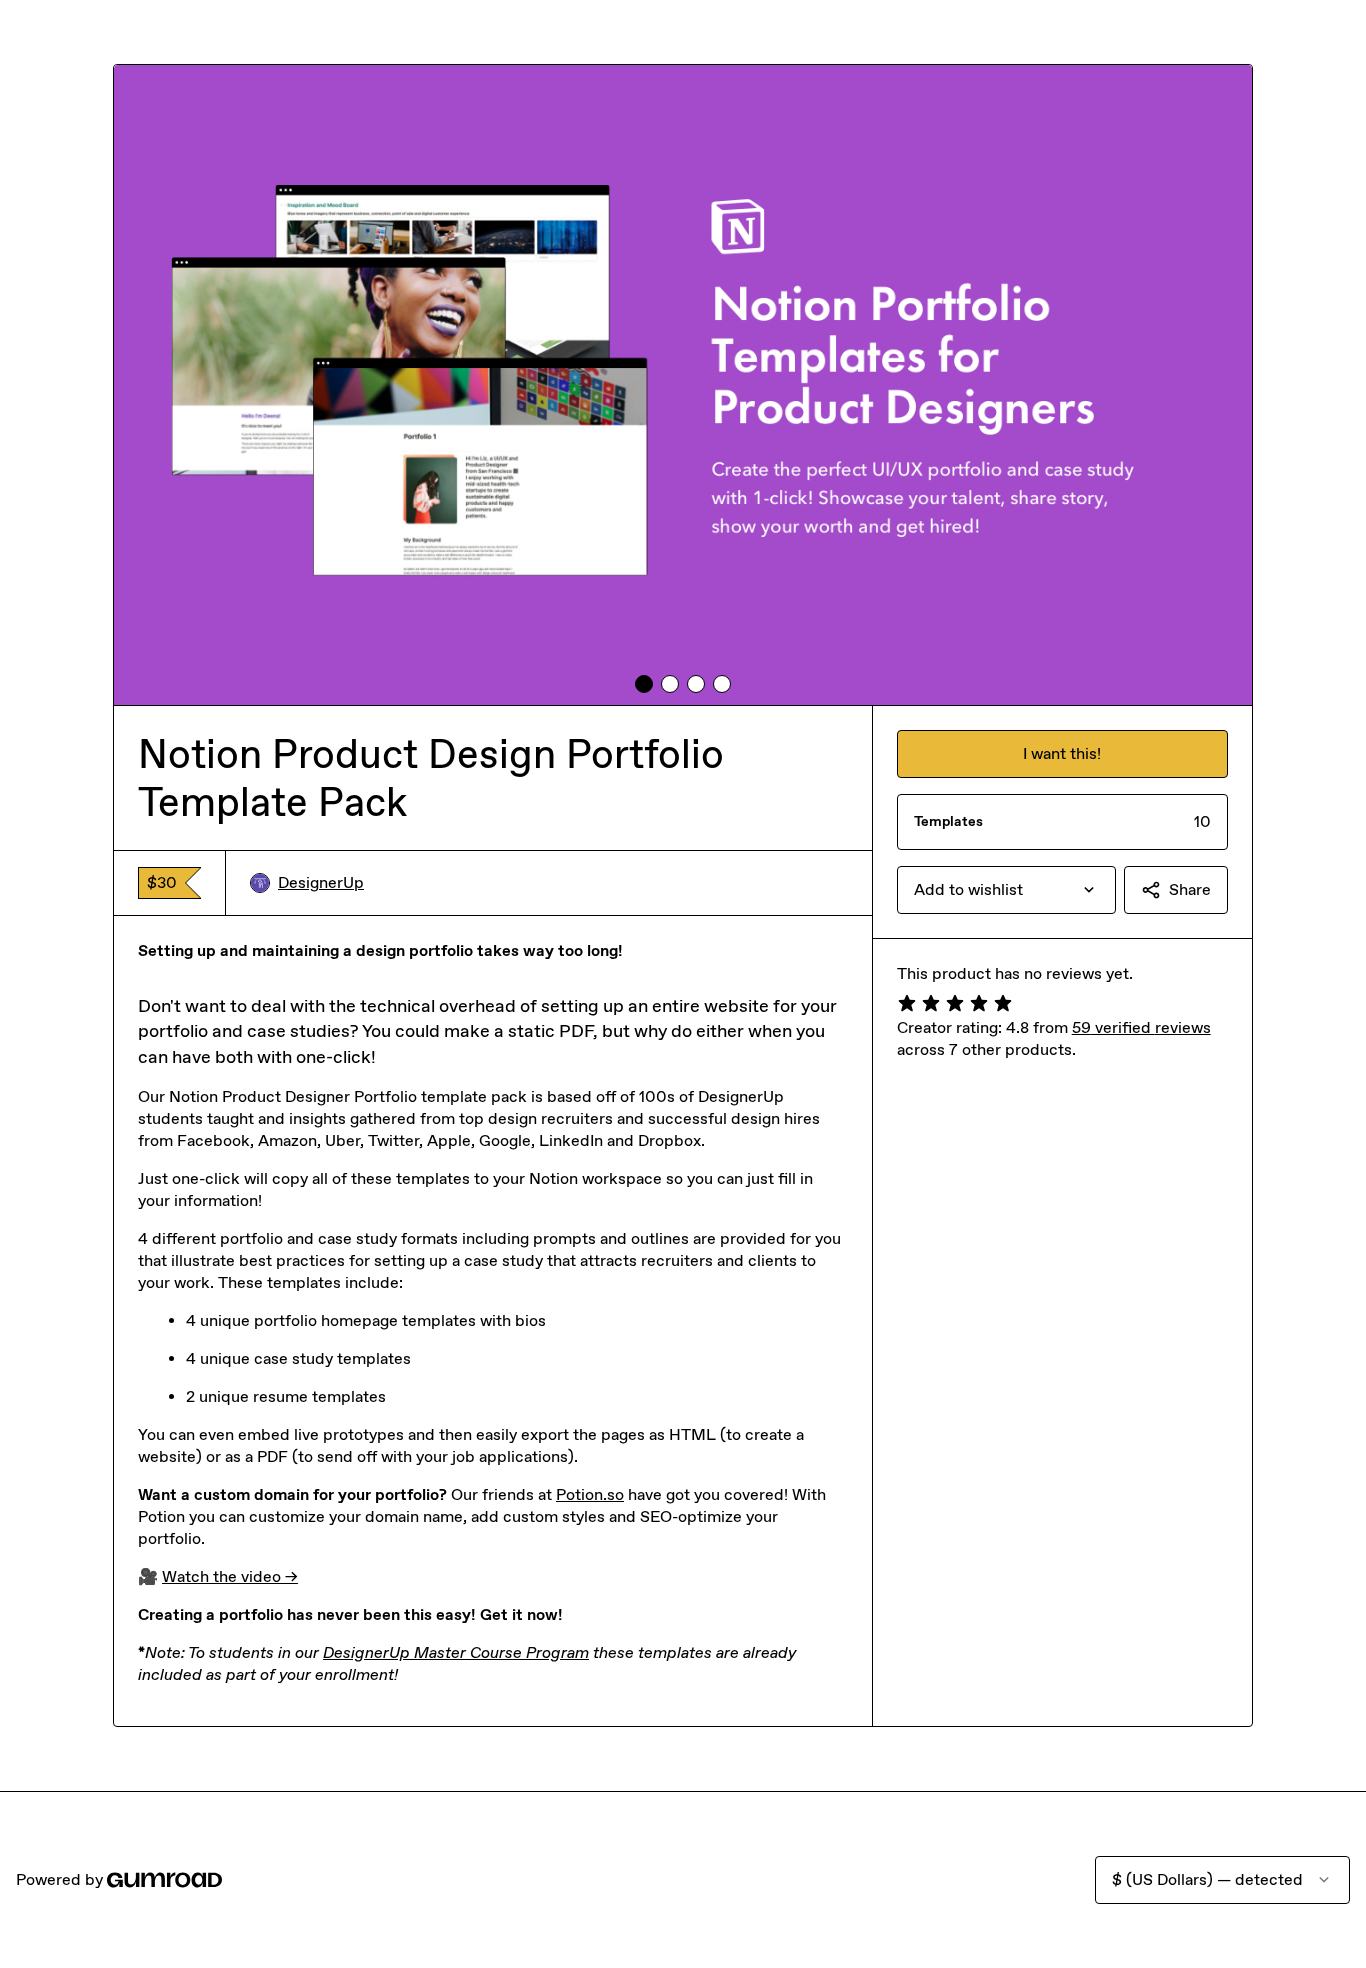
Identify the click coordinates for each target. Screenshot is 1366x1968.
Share (1190, 889)
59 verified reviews (1141, 1027)
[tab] (644, 684)
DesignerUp (321, 882)
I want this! (1062, 753)
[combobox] (1006, 890)
